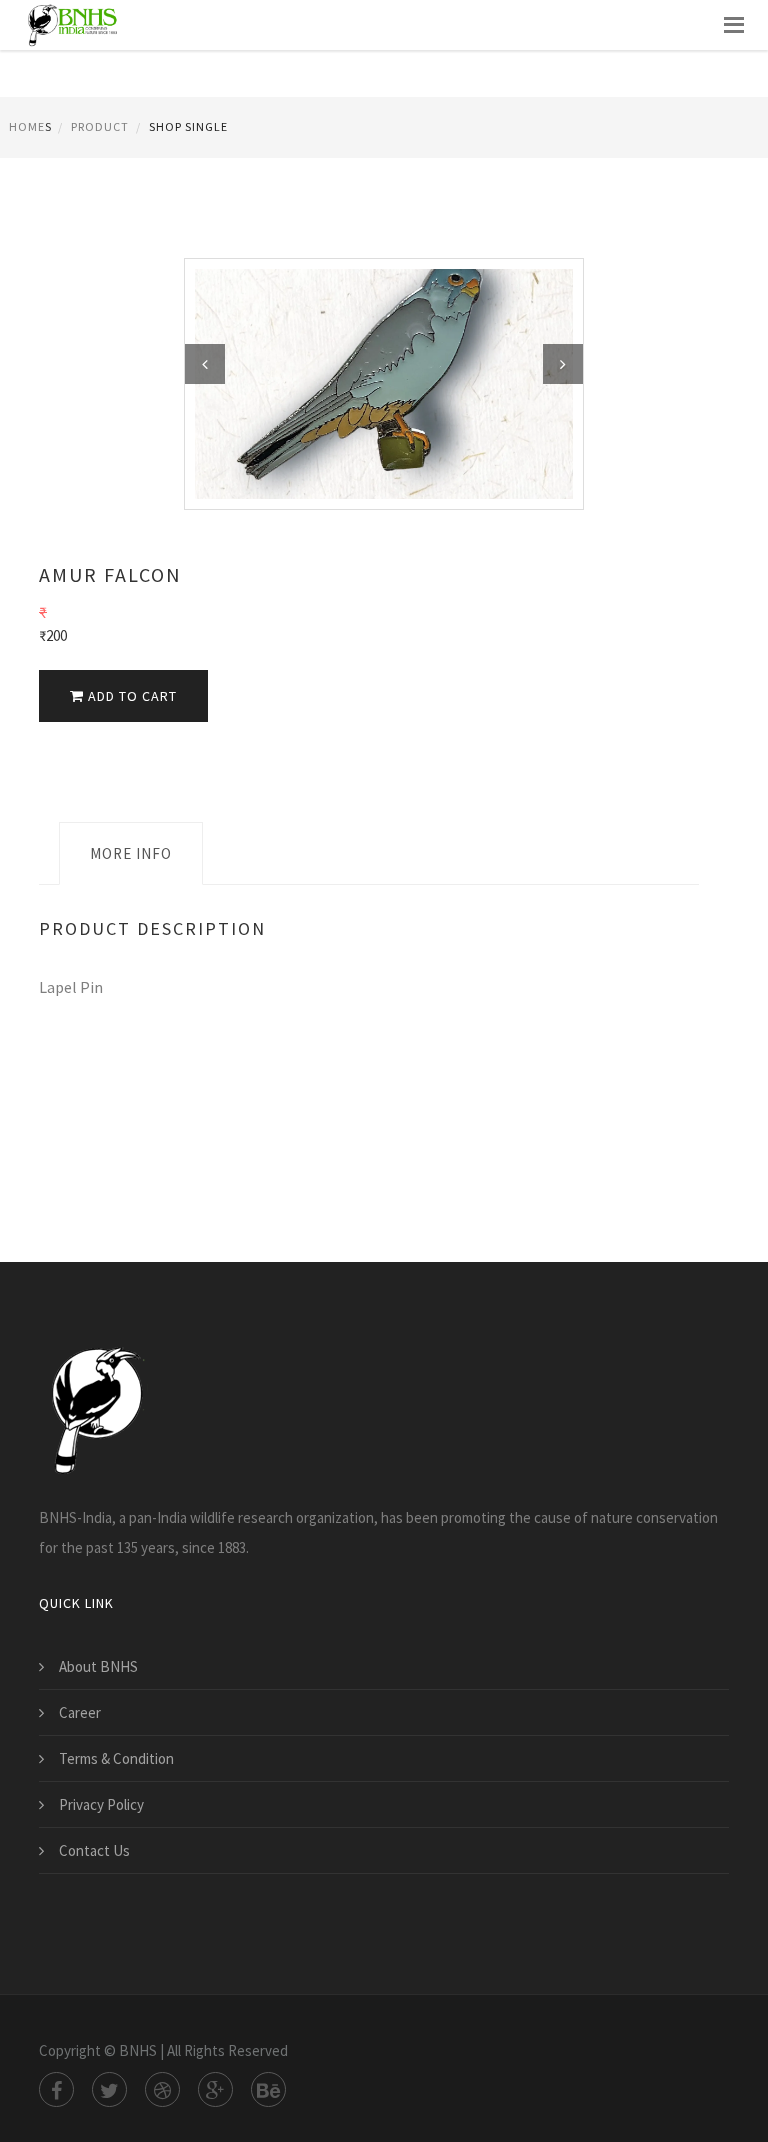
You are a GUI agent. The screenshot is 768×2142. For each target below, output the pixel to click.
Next (563, 364)
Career (80, 1712)
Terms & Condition (116, 1758)
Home (27, 126)
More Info (131, 853)
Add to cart (130, 696)
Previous (205, 364)
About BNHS (98, 1666)
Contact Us (94, 1850)
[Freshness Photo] (384, 382)
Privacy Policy (101, 1804)
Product (100, 126)
